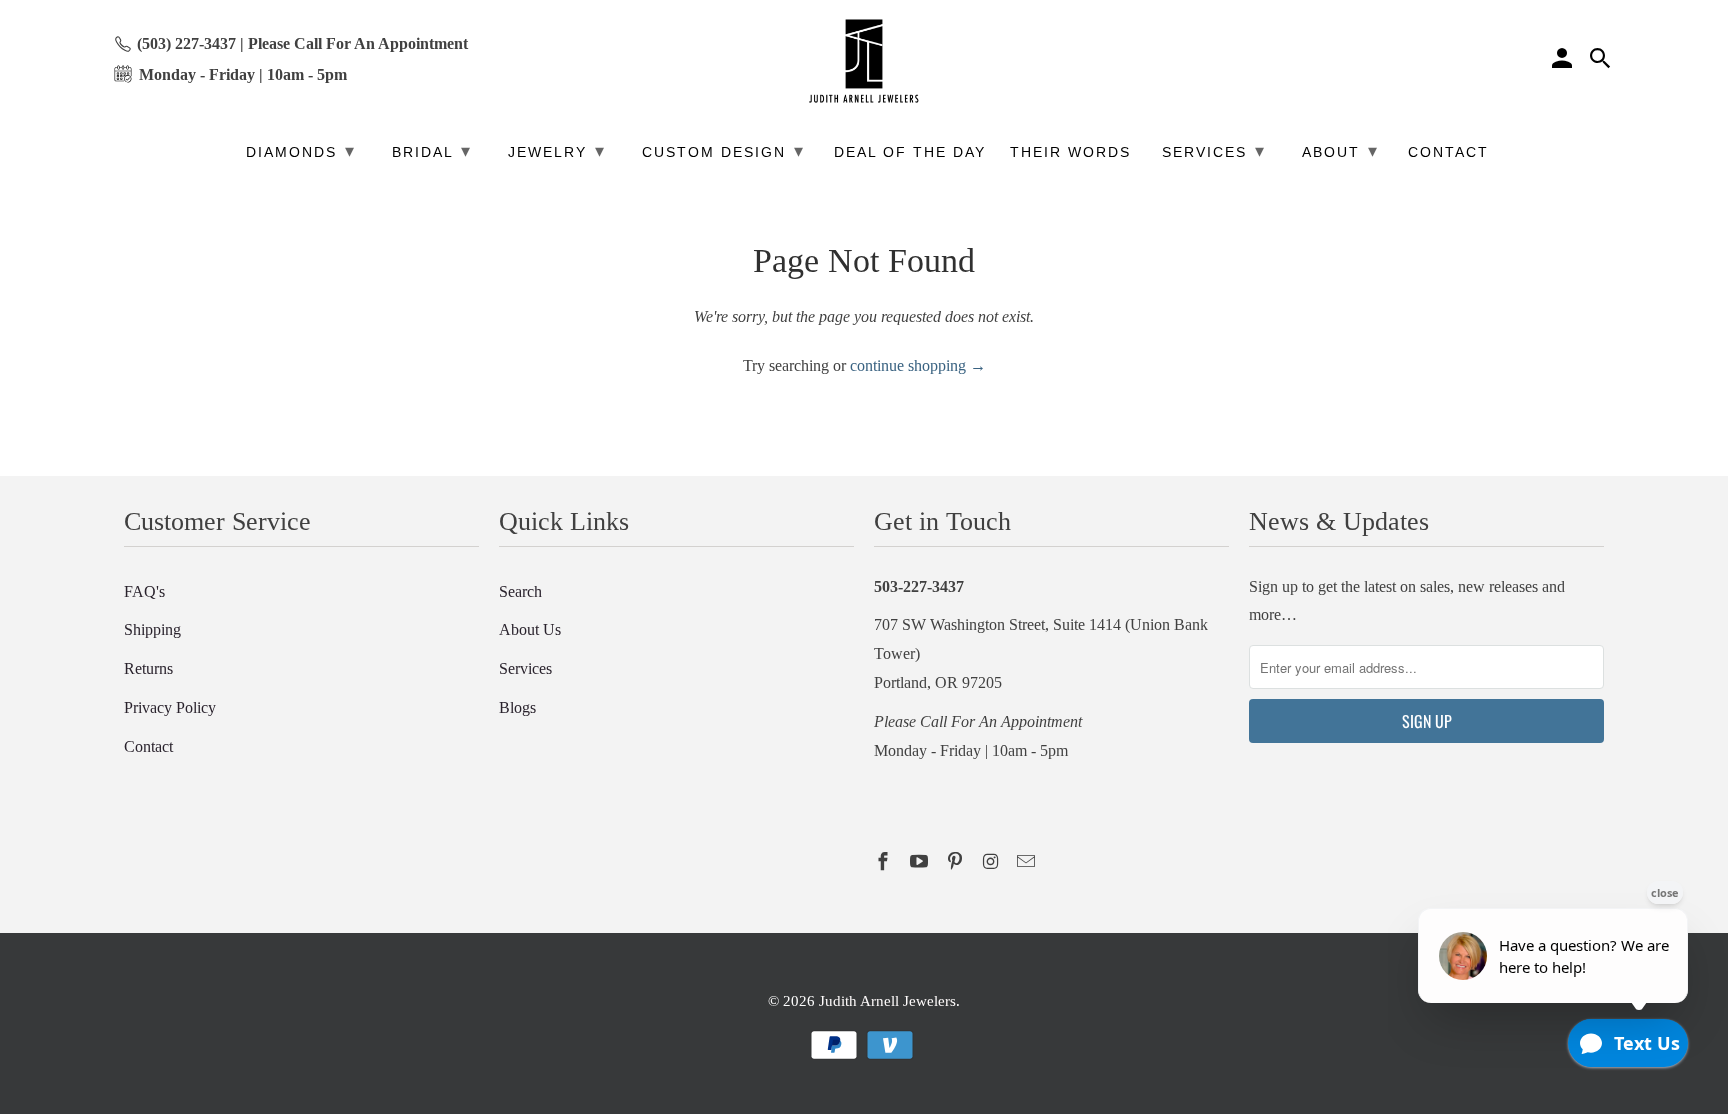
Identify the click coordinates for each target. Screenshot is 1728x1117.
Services (525, 668)
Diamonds (301, 151)
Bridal (432, 151)
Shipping (152, 629)
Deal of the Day (910, 152)
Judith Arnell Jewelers (887, 1001)
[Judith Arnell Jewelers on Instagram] (992, 862)
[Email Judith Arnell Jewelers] (1028, 862)
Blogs (517, 707)
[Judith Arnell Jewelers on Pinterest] (957, 862)
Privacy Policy (170, 707)
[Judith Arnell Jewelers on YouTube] (921, 862)
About (1340, 151)
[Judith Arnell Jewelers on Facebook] (885, 862)
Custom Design (723, 151)
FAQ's (144, 591)
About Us (530, 629)
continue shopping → (918, 365)
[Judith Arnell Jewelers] (864, 61)
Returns (148, 668)
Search (520, 591)
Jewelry (557, 151)
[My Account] (1564, 61)
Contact (148, 746)
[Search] (1602, 61)
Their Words (1070, 152)
